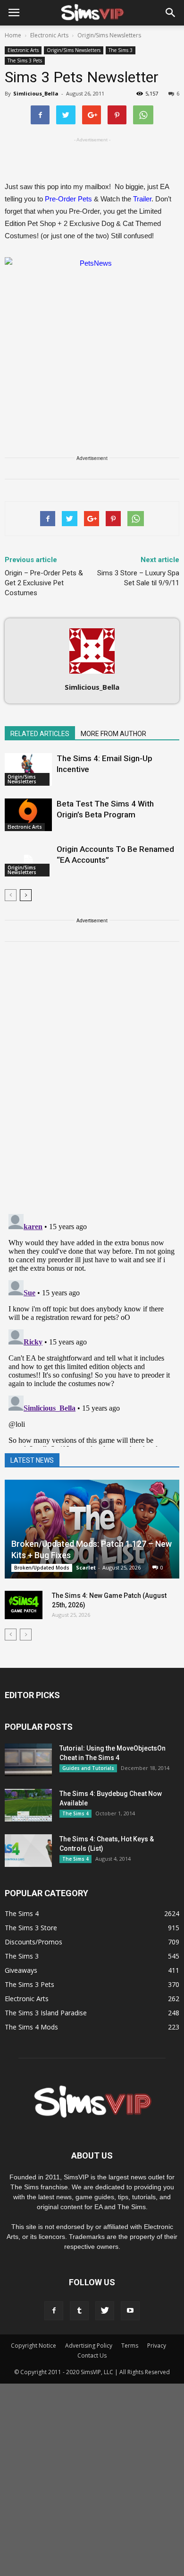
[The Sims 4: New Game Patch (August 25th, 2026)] (24, 1605)
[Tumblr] (79, 2311)
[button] (171, 13)
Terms (130, 2346)
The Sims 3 (121, 50)
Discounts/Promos (33, 1942)
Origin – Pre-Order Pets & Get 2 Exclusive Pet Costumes (44, 583)
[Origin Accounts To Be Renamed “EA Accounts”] (28, 860)
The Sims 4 (75, 1813)
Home (13, 35)
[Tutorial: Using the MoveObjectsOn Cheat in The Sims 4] (28, 1760)
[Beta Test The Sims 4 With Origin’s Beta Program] (28, 815)
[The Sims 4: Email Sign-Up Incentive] (28, 769)
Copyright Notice (33, 2346)
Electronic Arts (23, 50)
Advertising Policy (89, 2346)
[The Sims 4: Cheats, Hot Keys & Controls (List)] (28, 1851)
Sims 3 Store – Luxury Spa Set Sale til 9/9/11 (138, 578)
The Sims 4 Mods (31, 2027)
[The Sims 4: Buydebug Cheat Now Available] (28, 1805)
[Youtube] (130, 2311)
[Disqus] (92, 1084)
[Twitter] (105, 2311)
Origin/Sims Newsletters (74, 50)
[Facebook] (54, 2311)
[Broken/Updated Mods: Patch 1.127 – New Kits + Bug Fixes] (92, 1529)
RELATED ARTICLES (40, 734)
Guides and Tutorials (88, 1768)
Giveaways (21, 1970)
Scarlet (86, 1567)
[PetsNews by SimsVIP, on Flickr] (92, 336)
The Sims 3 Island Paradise (46, 2013)
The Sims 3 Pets (25, 61)
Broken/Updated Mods (42, 1568)
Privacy (157, 2346)
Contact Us (92, 2355)
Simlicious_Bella (36, 93)
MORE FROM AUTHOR (113, 734)
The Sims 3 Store (31, 1928)
